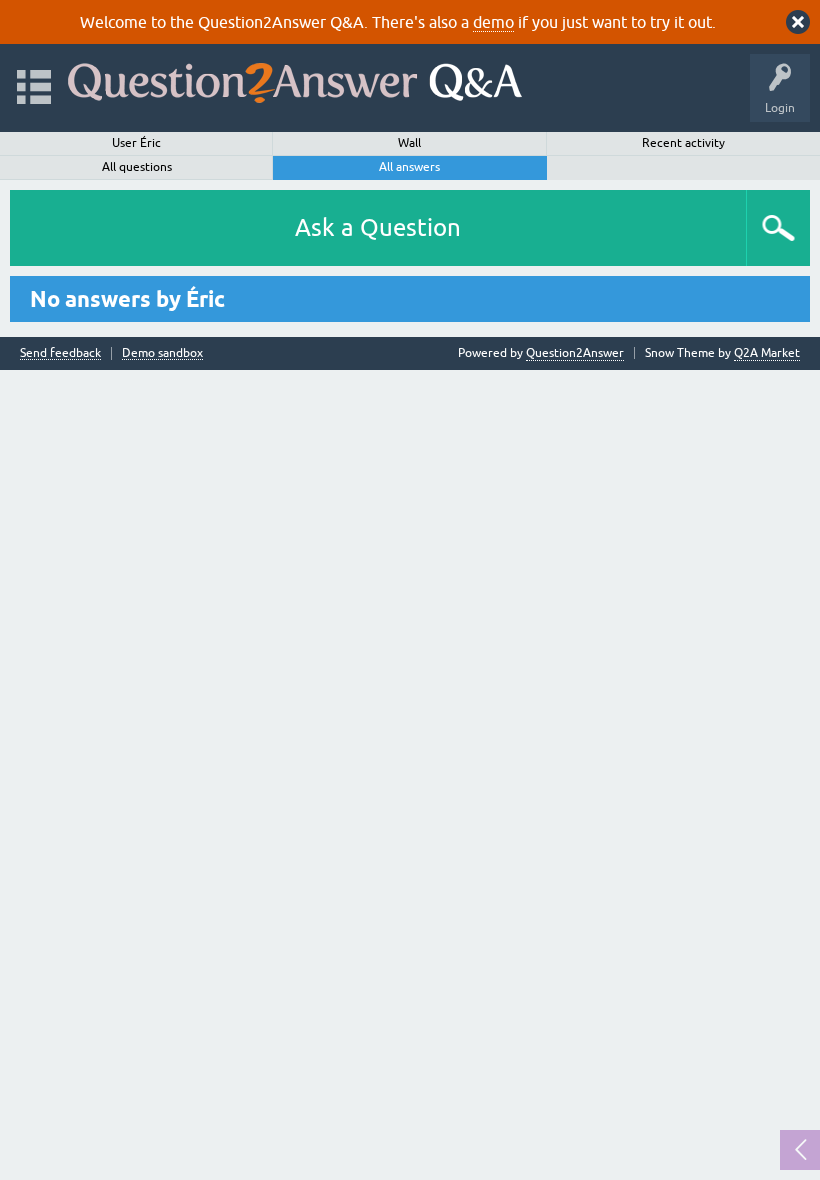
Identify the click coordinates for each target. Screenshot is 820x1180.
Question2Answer (575, 353)
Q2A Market (767, 353)
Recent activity (683, 143)
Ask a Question (378, 227)
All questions (137, 167)
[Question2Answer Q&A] (295, 78)
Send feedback (60, 353)
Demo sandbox (162, 353)
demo (493, 22)
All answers (409, 167)
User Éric (136, 143)
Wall (409, 143)
